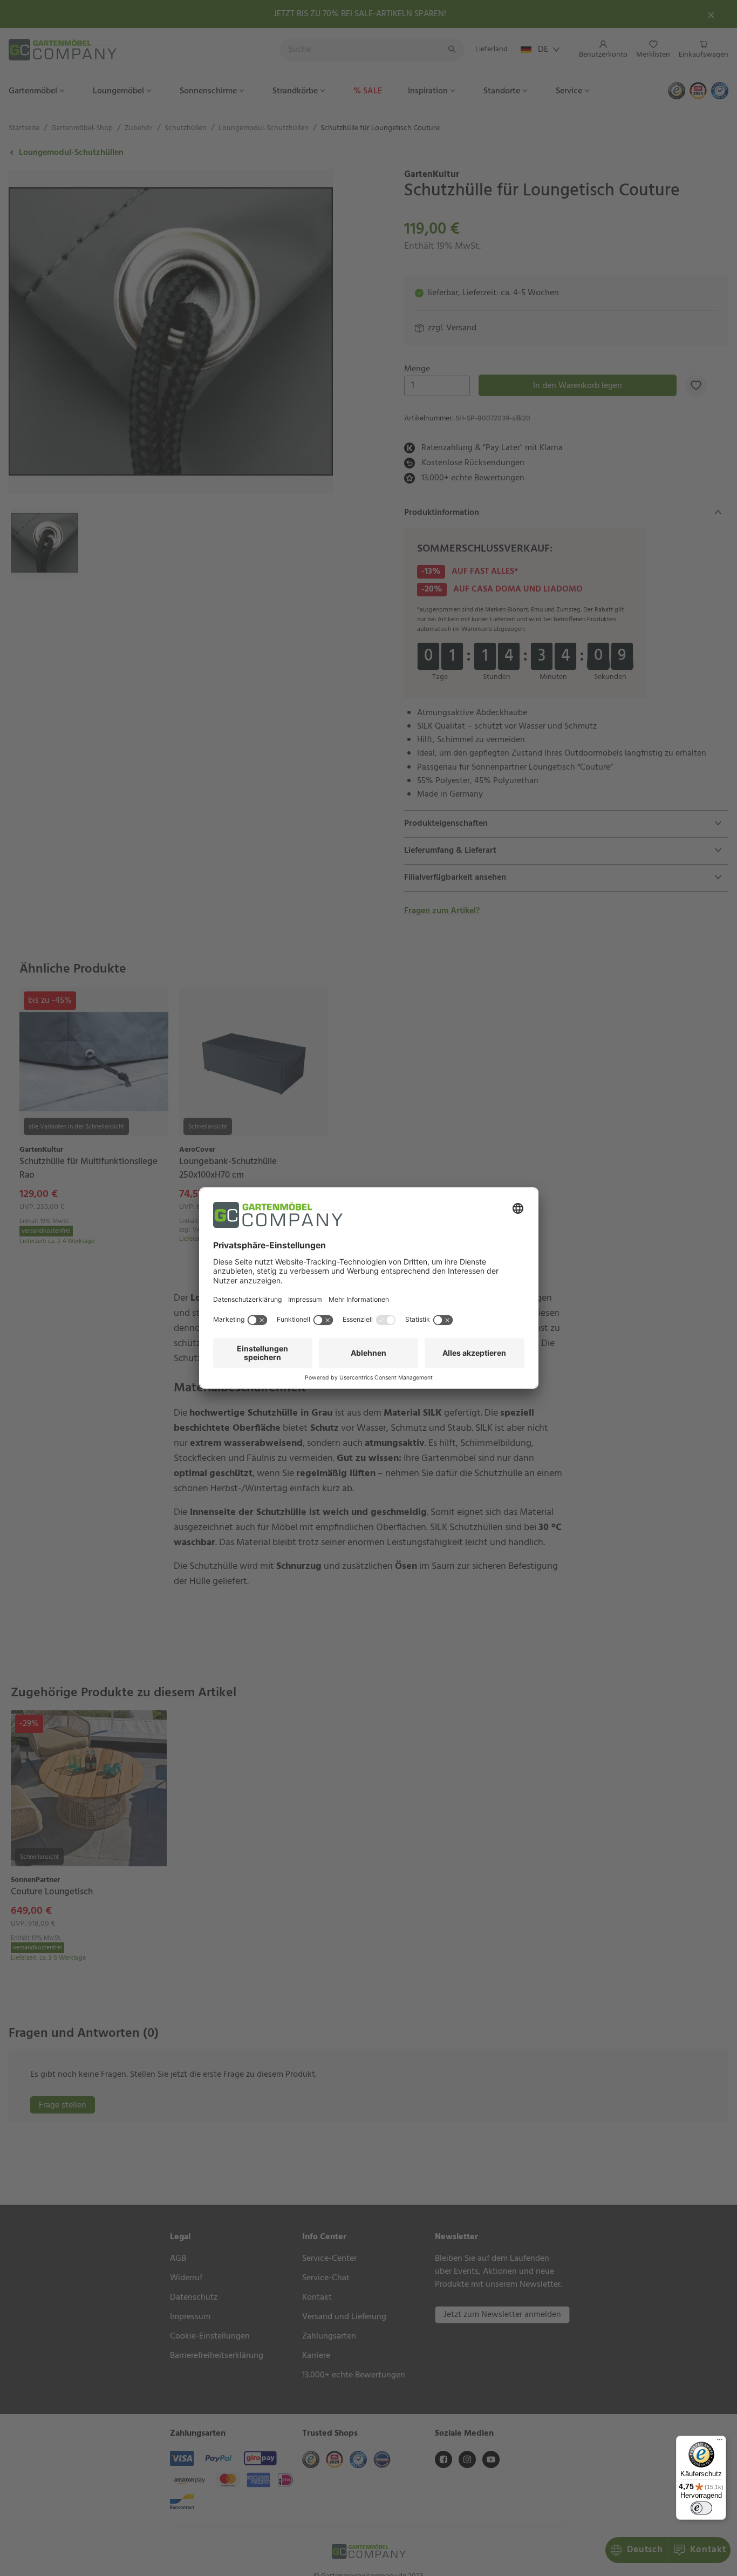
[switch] (701, 2508)
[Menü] (720, 2442)
